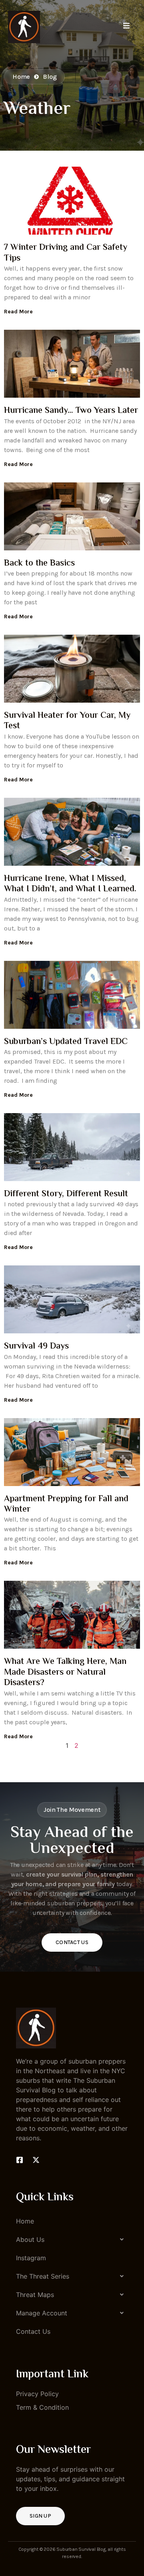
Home (25, 2221)
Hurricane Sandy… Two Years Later (71, 411)
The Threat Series (43, 2276)
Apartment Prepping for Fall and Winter (66, 1504)
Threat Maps (35, 2295)
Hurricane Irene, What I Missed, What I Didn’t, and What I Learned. (70, 884)
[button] (72, 2239)
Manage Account (42, 2313)
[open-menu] (126, 27)
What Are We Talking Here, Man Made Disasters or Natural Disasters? (65, 1673)
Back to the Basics (39, 564)
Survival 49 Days (36, 1347)
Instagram (31, 2258)
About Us (30, 2239)
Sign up (40, 2516)
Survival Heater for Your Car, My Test (67, 721)
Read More (18, 312)
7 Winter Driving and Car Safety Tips (66, 253)
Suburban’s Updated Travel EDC (66, 1042)
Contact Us (72, 1942)
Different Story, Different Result (66, 1194)
